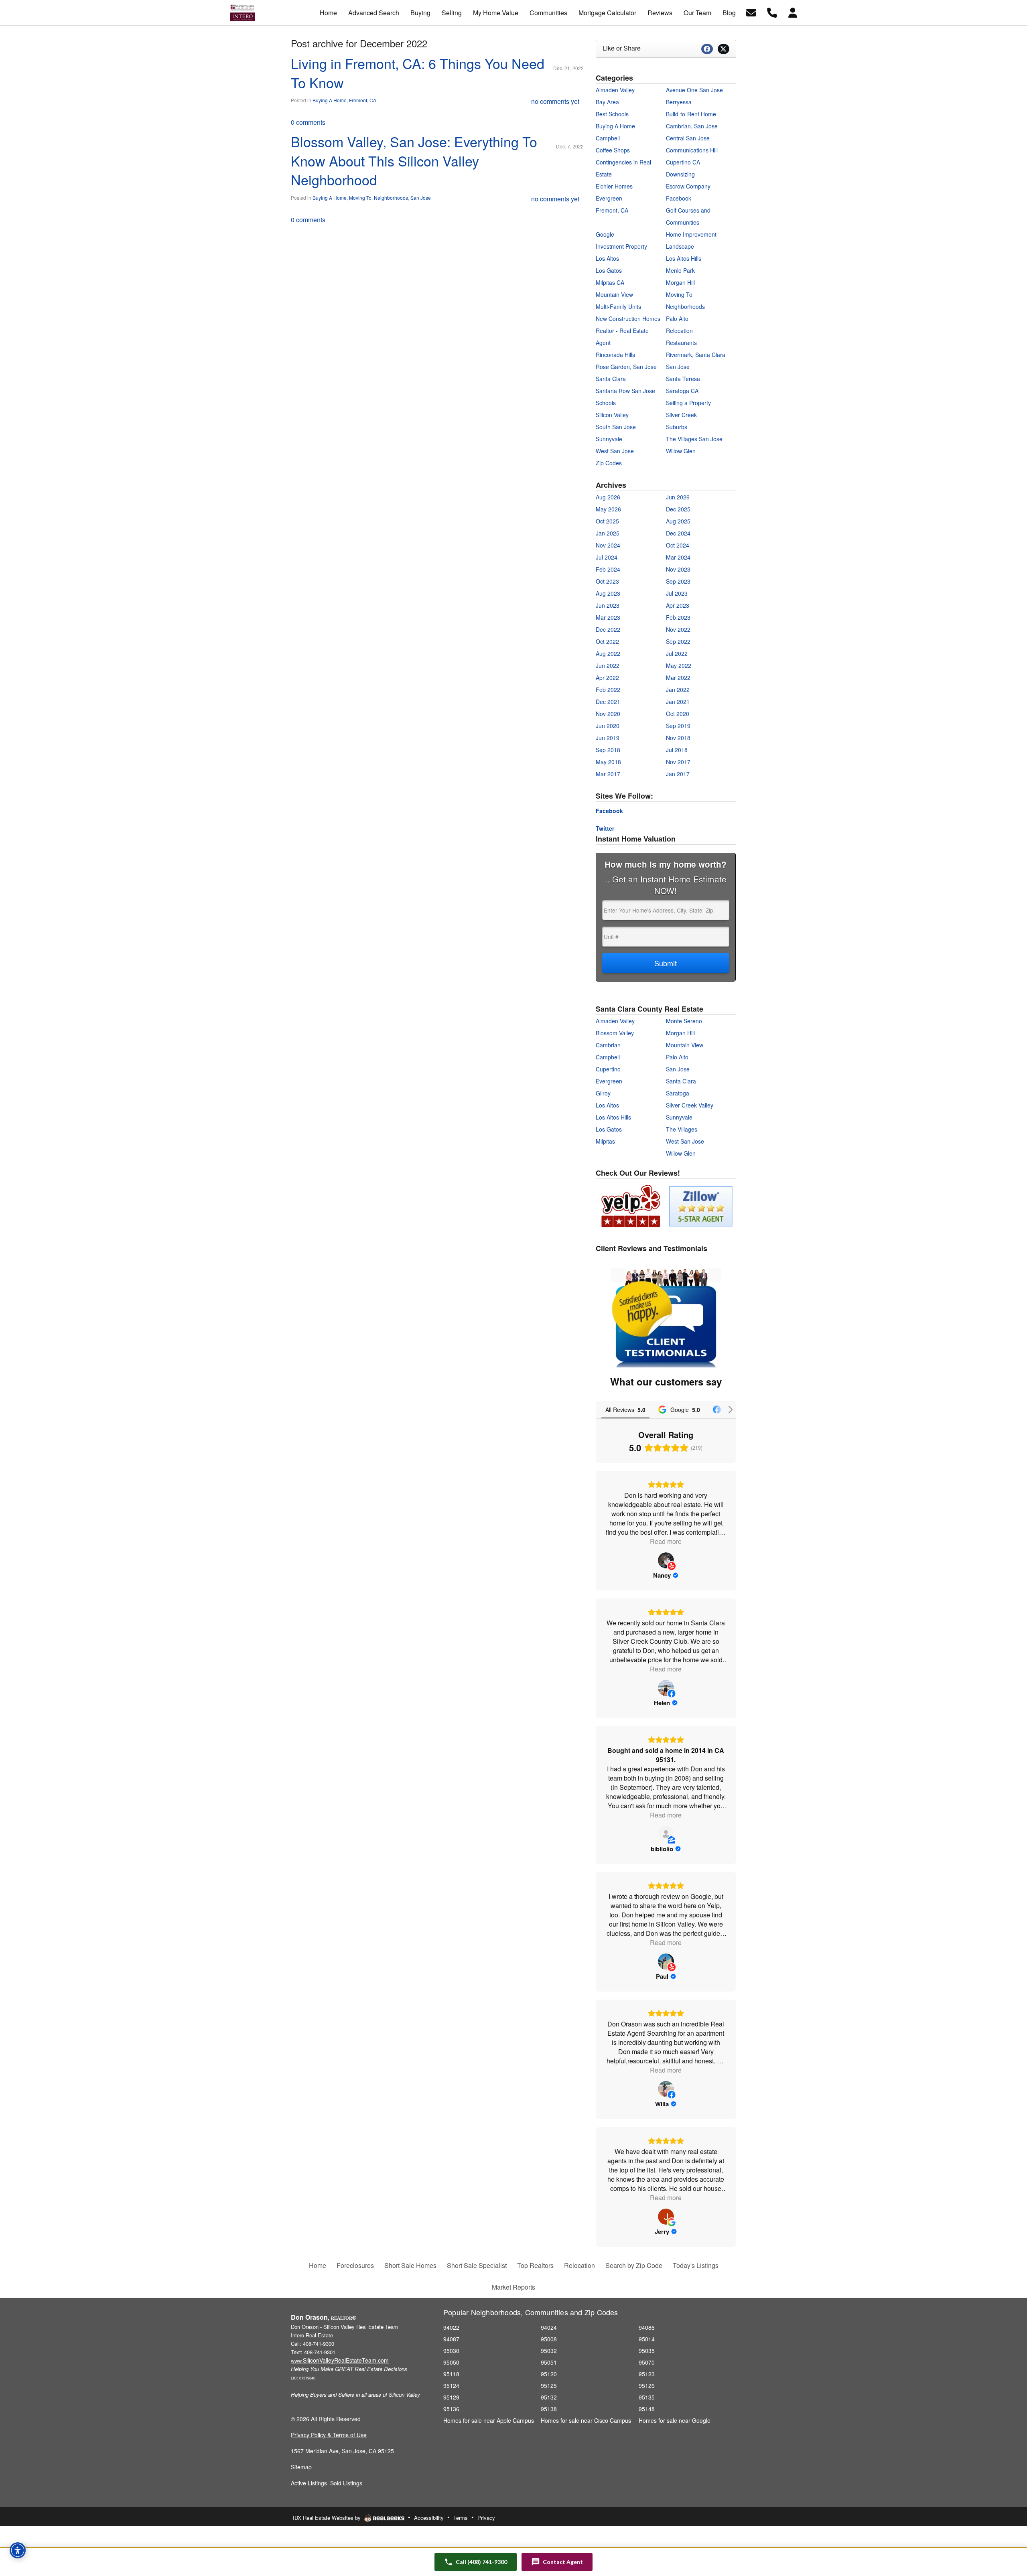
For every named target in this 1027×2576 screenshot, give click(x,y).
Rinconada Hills (615, 355)
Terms (461, 2518)
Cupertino (608, 1069)
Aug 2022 (608, 653)
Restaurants (681, 343)
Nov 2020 (608, 714)
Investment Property (621, 246)
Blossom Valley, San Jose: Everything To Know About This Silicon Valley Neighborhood (414, 160)
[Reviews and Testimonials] (665, 1205)
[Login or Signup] (793, 12)
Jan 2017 (678, 774)
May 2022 (679, 665)
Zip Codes (609, 463)
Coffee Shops (613, 150)
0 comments (308, 122)
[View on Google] (666, 2217)
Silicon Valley (612, 415)
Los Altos (607, 258)
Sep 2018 (608, 750)
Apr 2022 (607, 677)
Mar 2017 (608, 774)
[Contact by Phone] (772, 12)
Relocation (679, 331)
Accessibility (429, 2518)
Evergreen (609, 198)
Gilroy (603, 1093)
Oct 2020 (678, 714)
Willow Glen (681, 451)
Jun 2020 (608, 726)
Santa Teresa (683, 379)
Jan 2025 (608, 533)
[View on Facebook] (666, 1688)
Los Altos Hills (684, 258)
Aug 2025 (678, 521)
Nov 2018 (678, 738)
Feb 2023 (678, 617)
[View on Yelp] (666, 1560)
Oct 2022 (607, 641)
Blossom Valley (615, 1033)
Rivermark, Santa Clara (696, 355)
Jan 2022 (678, 690)
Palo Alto (677, 318)
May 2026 (608, 509)
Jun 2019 (608, 738)
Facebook (679, 198)
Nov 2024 (608, 545)
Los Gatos (609, 270)
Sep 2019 (678, 726)
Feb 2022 (608, 690)
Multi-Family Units (618, 306)
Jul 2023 (677, 593)
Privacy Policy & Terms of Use (329, 2435)
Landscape (680, 246)
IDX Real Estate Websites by (328, 2518)
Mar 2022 (678, 677)
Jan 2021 (678, 702)
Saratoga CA (682, 391)
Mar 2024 (678, 557)
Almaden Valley (615, 90)
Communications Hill (692, 150)
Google (605, 234)
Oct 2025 (607, 521)
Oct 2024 (678, 545)
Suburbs (677, 427)
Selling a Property (688, 403)
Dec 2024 (678, 533)
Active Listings (309, 2483)
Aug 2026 (608, 497)
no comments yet (555, 101)
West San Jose (615, 451)
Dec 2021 (608, 702)
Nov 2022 (678, 629)
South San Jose (616, 427)
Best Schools (612, 114)
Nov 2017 (678, 762)
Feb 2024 (608, 569)
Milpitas (605, 1141)
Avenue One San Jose (694, 90)
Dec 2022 (608, 629)
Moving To (360, 198)
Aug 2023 (608, 593)
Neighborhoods (391, 198)
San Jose (421, 198)
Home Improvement (691, 234)
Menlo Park (680, 270)
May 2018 (608, 762)
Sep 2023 (678, 581)
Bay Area (607, 102)
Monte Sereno (684, 1021)
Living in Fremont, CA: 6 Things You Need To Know (418, 73)
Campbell (608, 138)
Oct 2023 (607, 581)
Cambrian (608, 1045)
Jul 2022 (677, 653)
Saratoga (678, 1093)
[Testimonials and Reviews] (666, 1318)
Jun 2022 (608, 665)
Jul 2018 (677, 750)
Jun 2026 (678, 497)
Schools (606, 403)
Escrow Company (688, 186)
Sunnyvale (609, 439)
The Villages (682, 1129)
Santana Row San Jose (625, 391)
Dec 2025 (678, 509)
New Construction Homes (628, 318)
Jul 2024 (607, 557)
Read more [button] (666, 1541)
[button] (557, 2562)
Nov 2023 (678, 569)
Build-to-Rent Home (691, 114)
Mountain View (614, 294)
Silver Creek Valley (690, 1105)
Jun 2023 (608, 605)
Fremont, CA (363, 100)
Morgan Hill (680, 282)
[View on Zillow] (666, 1834)
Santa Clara (611, 379)
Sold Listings (346, 2483)
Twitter (605, 828)
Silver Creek (681, 415)
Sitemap (301, 2467)
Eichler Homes (614, 186)
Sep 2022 (678, 641)
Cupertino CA (683, 162)
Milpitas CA (610, 282)
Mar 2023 (608, 617)
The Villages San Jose (694, 439)
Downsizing (680, 174)
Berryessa (679, 102)
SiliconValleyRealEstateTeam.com (340, 2360)
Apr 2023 (678, 605)
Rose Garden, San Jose (626, 367)
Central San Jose (688, 138)
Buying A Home (330, 100)
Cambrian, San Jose (692, 126)
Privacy (486, 2518)
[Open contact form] (751, 12)
